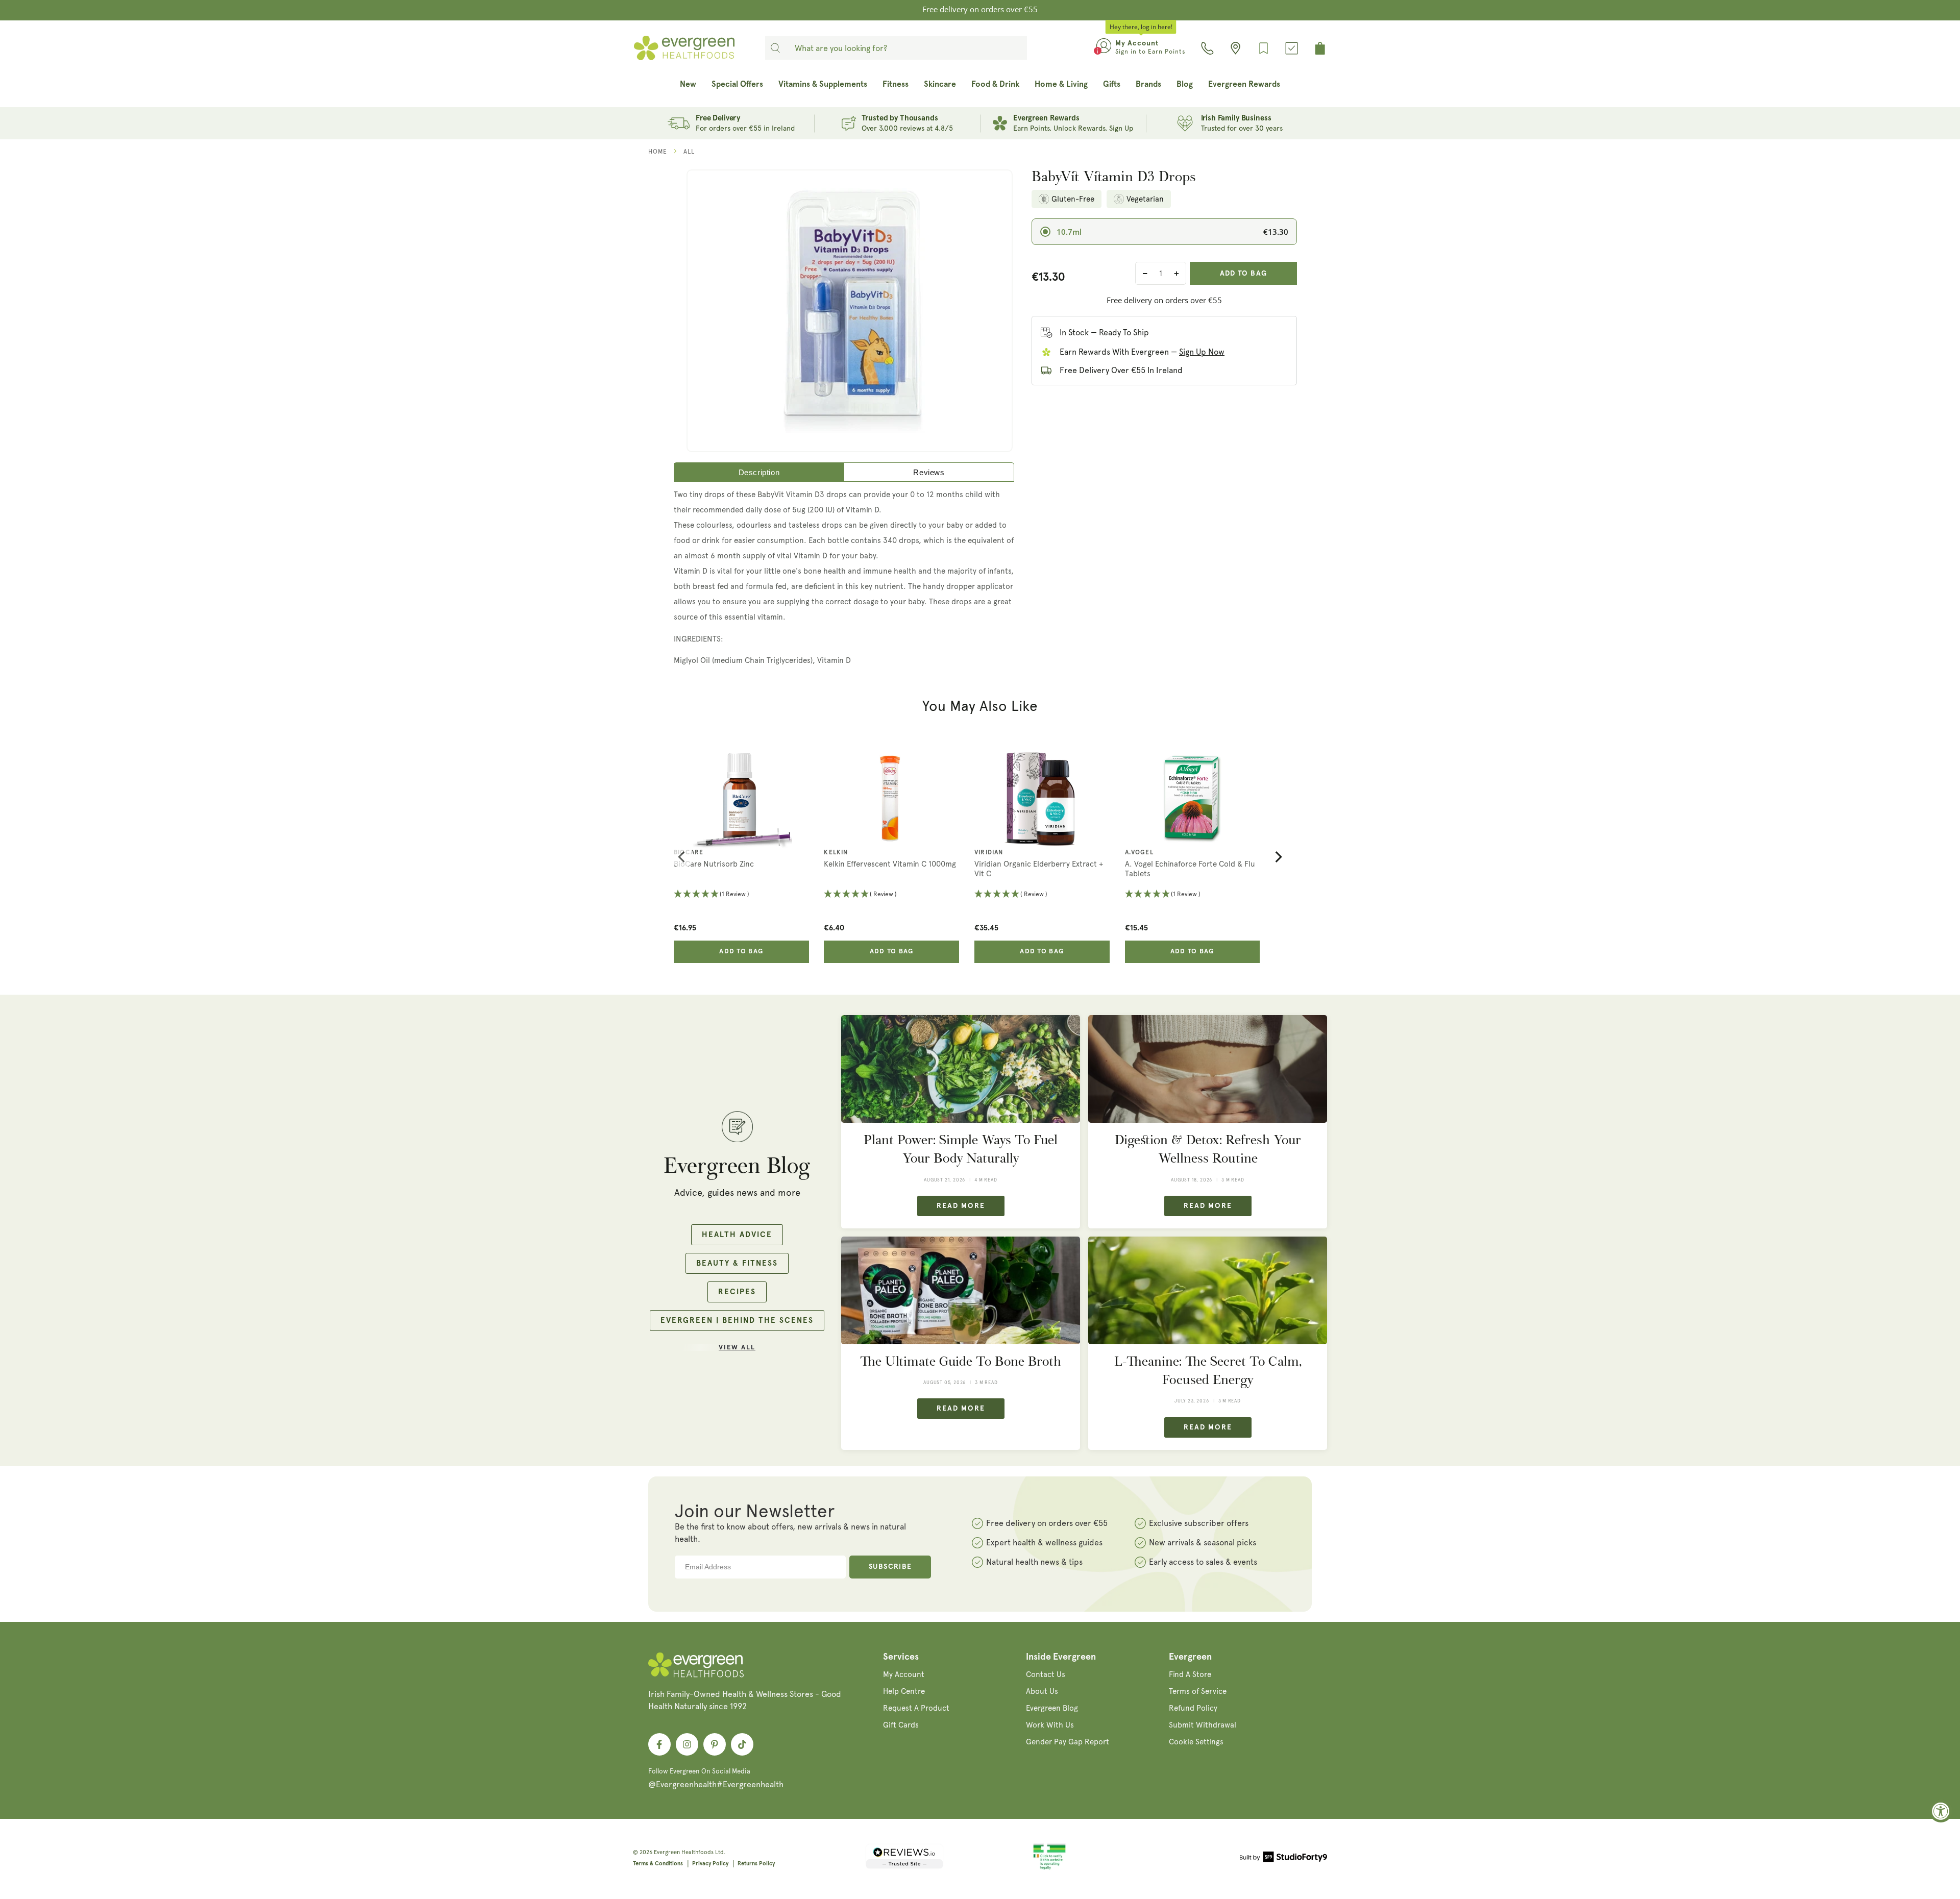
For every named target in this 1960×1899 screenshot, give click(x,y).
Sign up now (1202, 352)
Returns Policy (756, 1864)
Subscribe (890, 1567)
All (689, 152)
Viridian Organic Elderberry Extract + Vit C (1039, 869)
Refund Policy (1193, 1708)
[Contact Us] (1207, 48)
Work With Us (1050, 1725)
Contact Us (1046, 1674)
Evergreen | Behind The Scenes (737, 1321)
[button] (741, 895)
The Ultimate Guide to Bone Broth (961, 1361)
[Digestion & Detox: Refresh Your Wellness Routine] (1208, 1069)
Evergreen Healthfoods (684, 1852)
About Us (1042, 1691)
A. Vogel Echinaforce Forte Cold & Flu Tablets (1190, 869)
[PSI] (1049, 1868)
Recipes (737, 1292)
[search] (775, 48)
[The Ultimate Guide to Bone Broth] (961, 1290)
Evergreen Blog (1052, 1708)
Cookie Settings (1196, 1742)
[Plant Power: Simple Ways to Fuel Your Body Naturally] (961, 1069)
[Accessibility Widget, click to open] (1941, 1811)
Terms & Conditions (658, 1864)
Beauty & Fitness (737, 1263)
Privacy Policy (710, 1864)
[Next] (1278, 857)
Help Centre (904, 1691)
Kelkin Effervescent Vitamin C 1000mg (890, 864)
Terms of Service (1198, 1691)
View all (737, 1348)
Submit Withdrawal (1203, 1725)
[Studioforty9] (1283, 1859)
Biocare (689, 853)
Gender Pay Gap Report (1068, 1742)
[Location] (1235, 48)
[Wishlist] (1264, 48)
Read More (961, 1206)
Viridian (989, 853)
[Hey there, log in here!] (1104, 48)
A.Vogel (1139, 853)
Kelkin (836, 853)
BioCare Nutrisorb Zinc (714, 864)
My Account (904, 1674)
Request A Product (916, 1708)
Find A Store (1190, 1674)
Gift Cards (901, 1725)
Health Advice (737, 1235)
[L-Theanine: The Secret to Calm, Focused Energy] (1208, 1290)
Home (658, 152)
